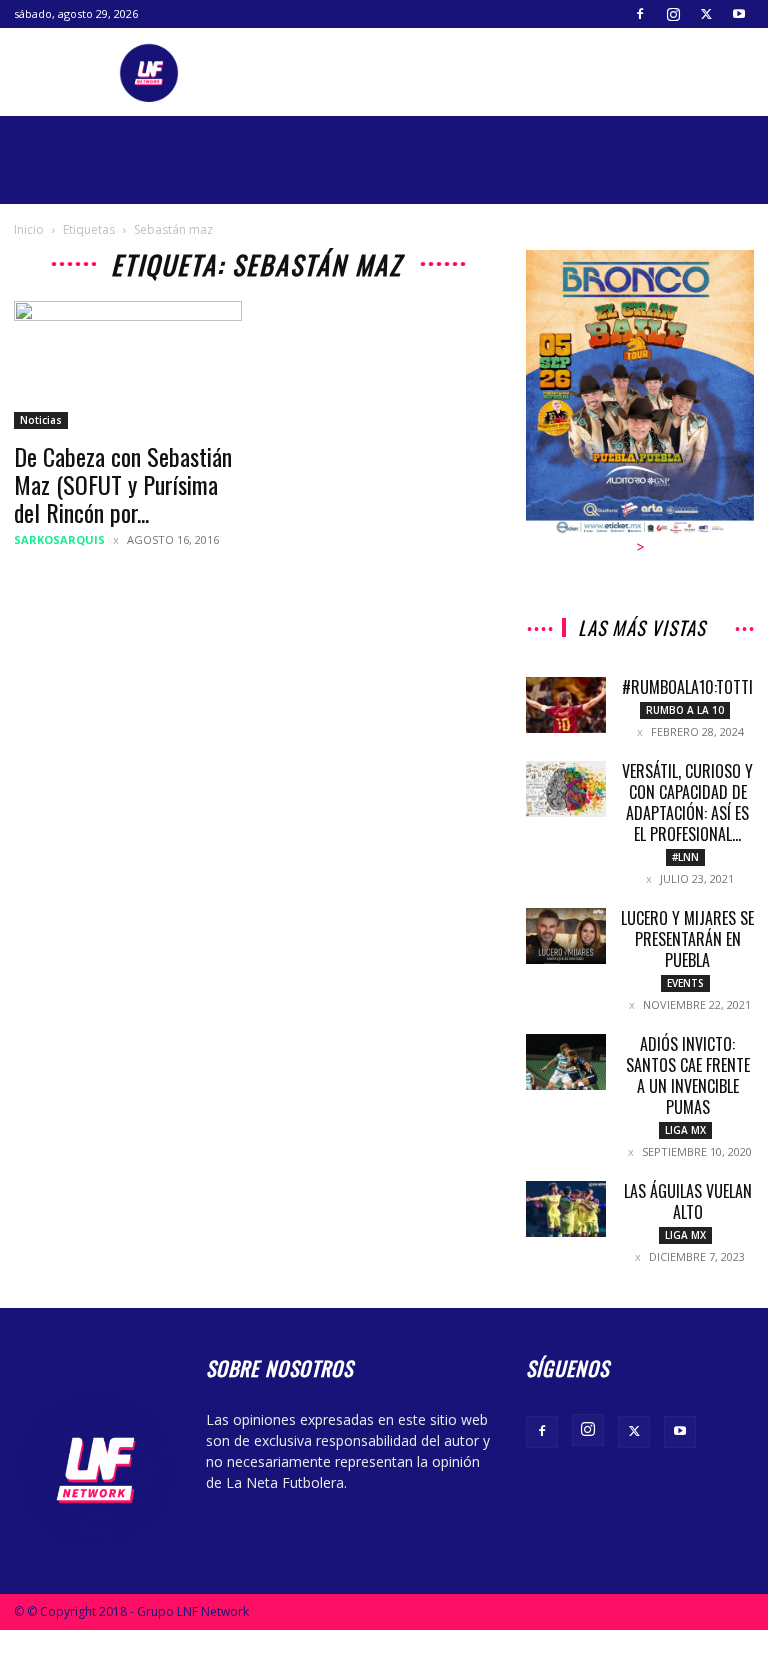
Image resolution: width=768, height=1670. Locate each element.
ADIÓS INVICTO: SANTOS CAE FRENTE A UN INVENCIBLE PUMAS (688, 1075)
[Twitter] (706, 14)
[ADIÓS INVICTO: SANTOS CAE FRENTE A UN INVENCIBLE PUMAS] (566, 1062)
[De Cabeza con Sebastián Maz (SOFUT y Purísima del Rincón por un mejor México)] (128, 365)
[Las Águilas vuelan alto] (566, 1209)
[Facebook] (640, 14)
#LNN (685, 857)
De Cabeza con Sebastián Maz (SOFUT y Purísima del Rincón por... (123, 484)
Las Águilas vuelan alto (688, 1201)
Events (685, 983)
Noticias (41, 420)
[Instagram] (673, 14)
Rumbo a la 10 (685, 710)
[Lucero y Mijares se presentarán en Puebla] (566, 936)
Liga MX (685, 1130)
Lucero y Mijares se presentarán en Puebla (687, 939)
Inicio (29, 229)
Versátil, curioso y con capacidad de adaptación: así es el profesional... (687, 802)
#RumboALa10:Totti (687, 687)
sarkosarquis (59, 539)
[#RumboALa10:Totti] (566, 705)
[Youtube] (739, 14)
